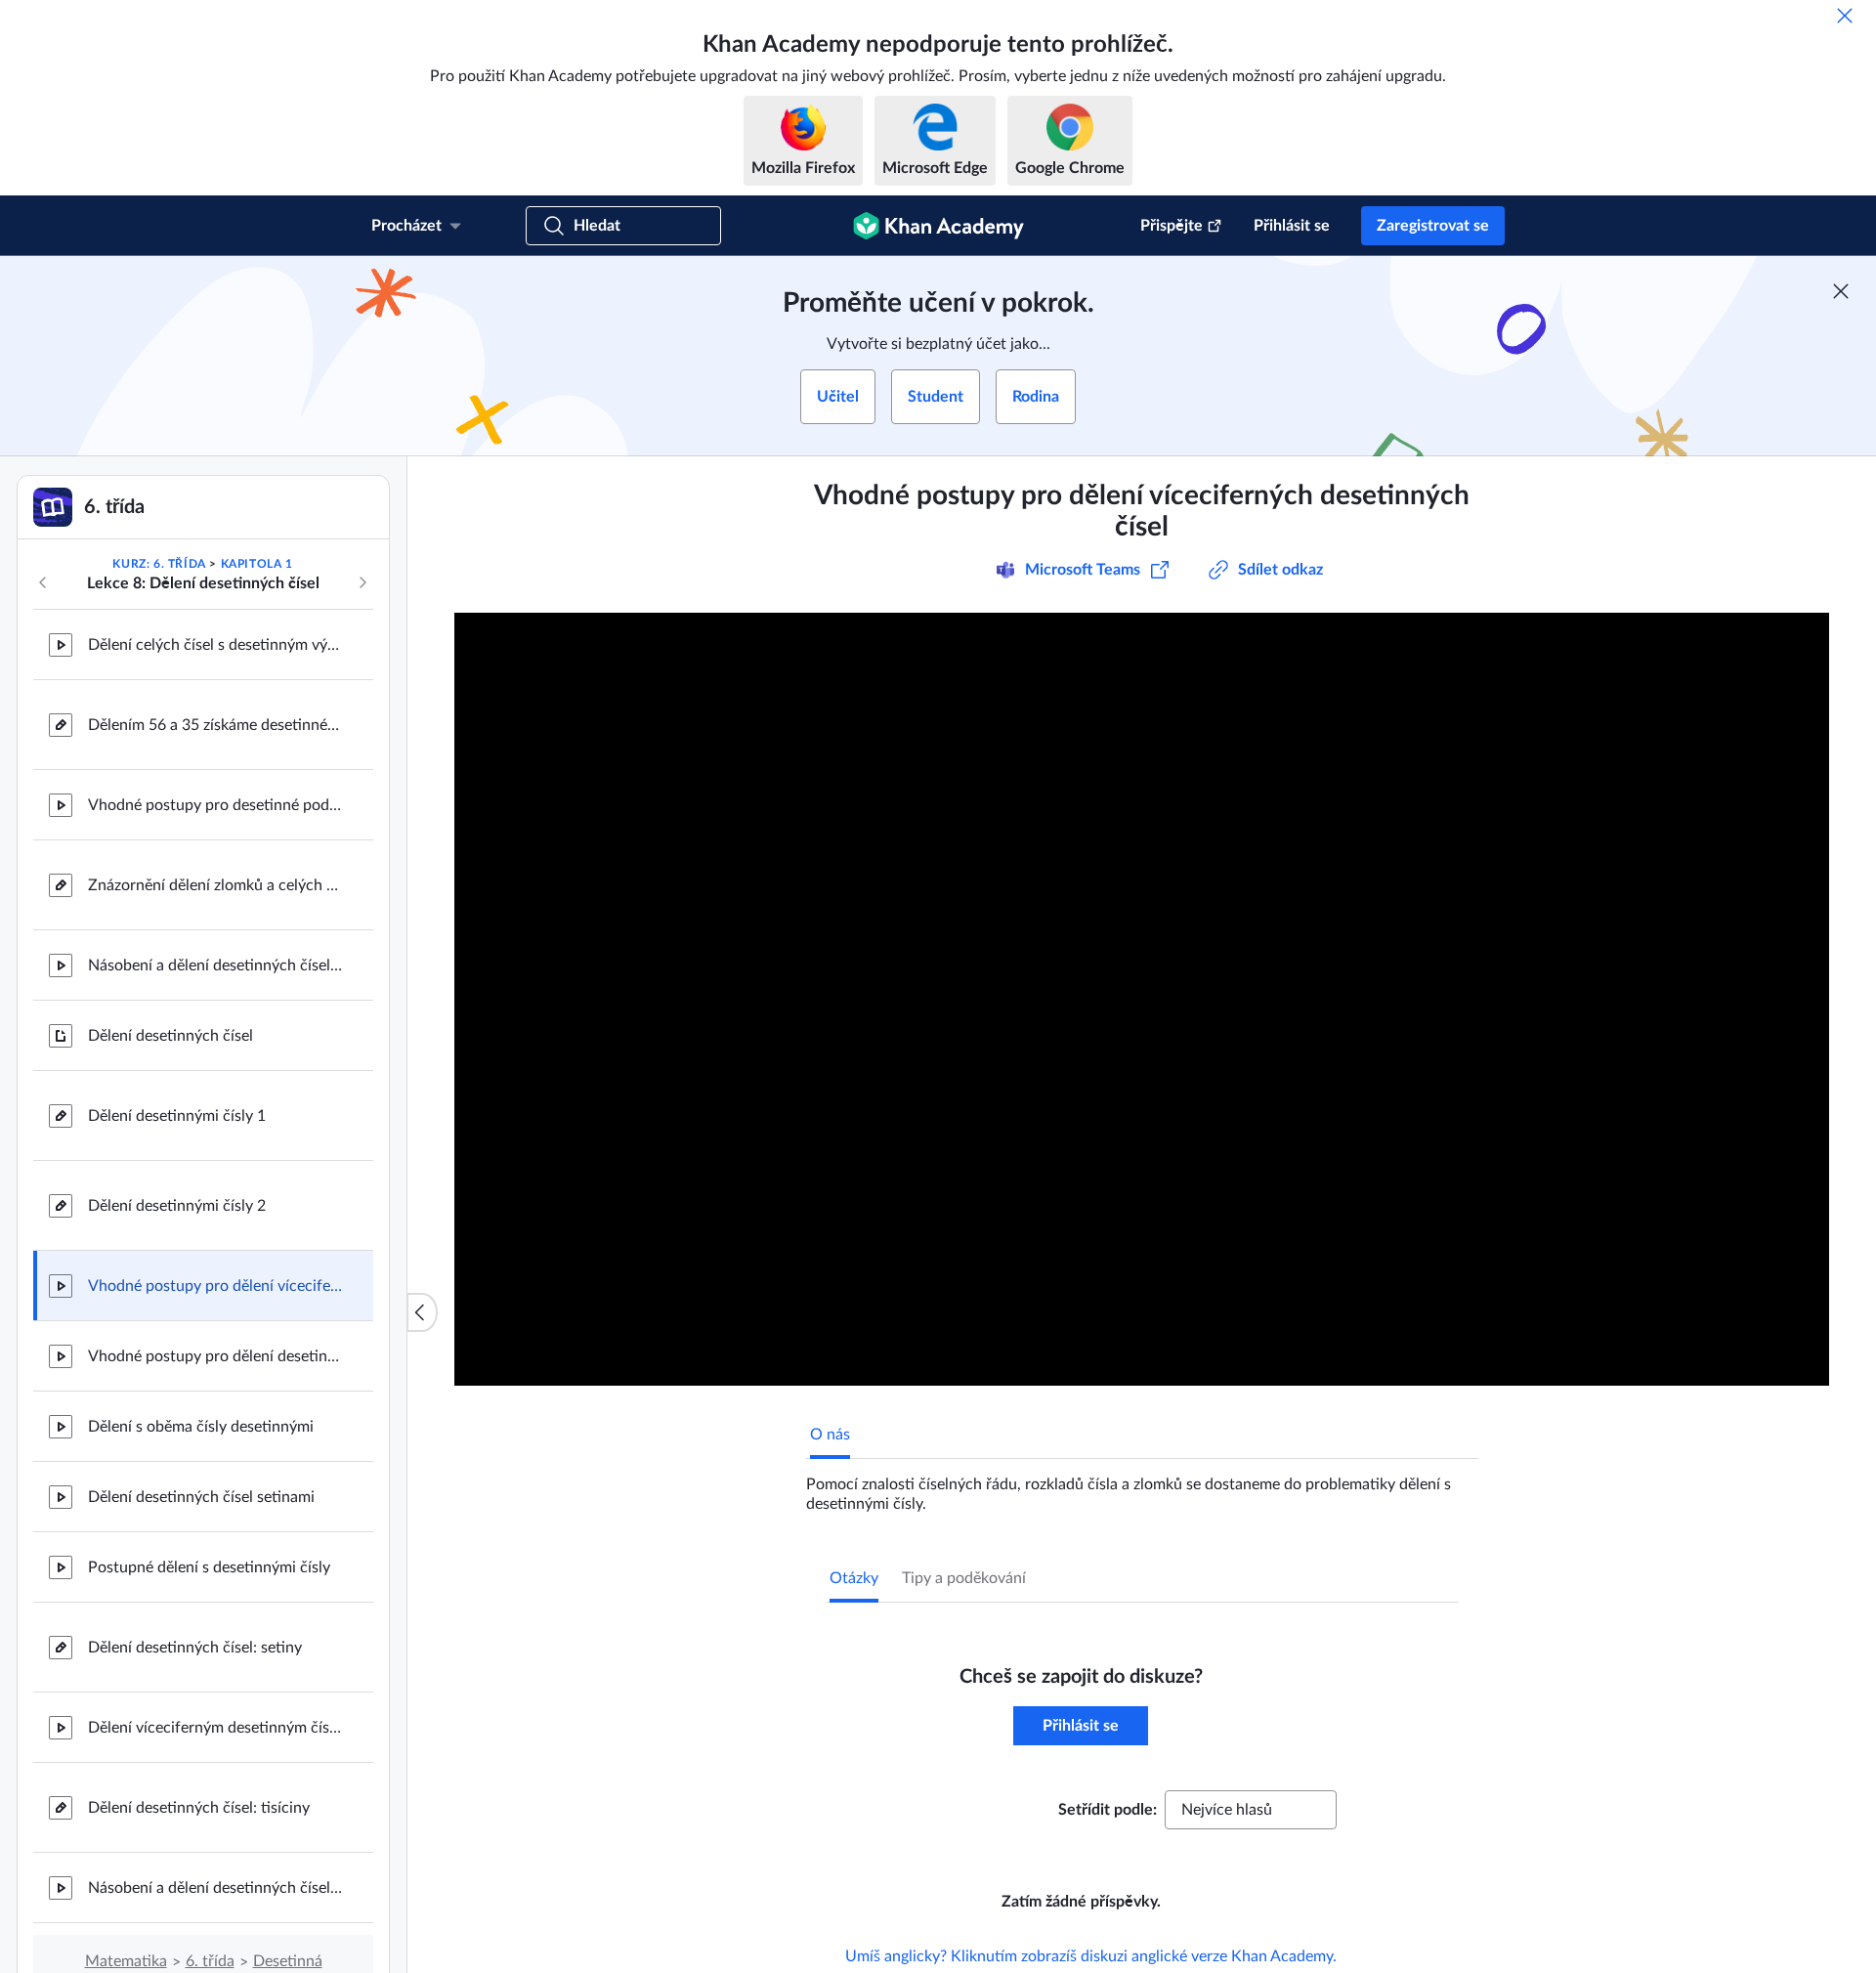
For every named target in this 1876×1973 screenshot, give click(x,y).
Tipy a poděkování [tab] (964, 1578)
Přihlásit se (1292, 226)
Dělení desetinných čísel (171, 1036)
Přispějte (1172, 226)
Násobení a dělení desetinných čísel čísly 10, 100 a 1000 (215, 1888)
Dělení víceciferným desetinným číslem (215, 1728)
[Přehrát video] (1142, 999)
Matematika (126, 1961)
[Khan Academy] (938, 226)
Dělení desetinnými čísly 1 (177, 1116)
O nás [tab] (830, 1435)
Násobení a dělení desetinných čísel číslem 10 (215, 965)
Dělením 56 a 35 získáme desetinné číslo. (215, 725)
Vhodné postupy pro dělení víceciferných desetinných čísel (215, 1286)
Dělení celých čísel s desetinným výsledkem (215, 645)
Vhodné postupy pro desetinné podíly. (215, 805)
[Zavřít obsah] (422, 1312)
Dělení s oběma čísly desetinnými (201, 1427)
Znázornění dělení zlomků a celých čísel (215, 885)
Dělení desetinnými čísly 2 (177, 1206)
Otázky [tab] (854, 1578)
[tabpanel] (1142, 1486)
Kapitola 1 (257, 564)
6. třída (210, 1961)
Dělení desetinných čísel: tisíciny (199, 1808)
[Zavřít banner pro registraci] (1841, 291)
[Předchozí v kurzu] (43, 582)
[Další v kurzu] (362, 582)
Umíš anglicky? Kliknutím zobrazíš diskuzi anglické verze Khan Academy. (1091, 1956)
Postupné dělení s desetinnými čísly (209, 1567)
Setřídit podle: (1108, 1810)
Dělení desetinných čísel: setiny (195, 1648)
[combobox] (1251, 1810)
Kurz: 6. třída (159, 564)
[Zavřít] (1845, 16)
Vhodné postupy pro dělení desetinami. (215, 1356)
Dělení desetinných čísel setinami (201, 1497)
